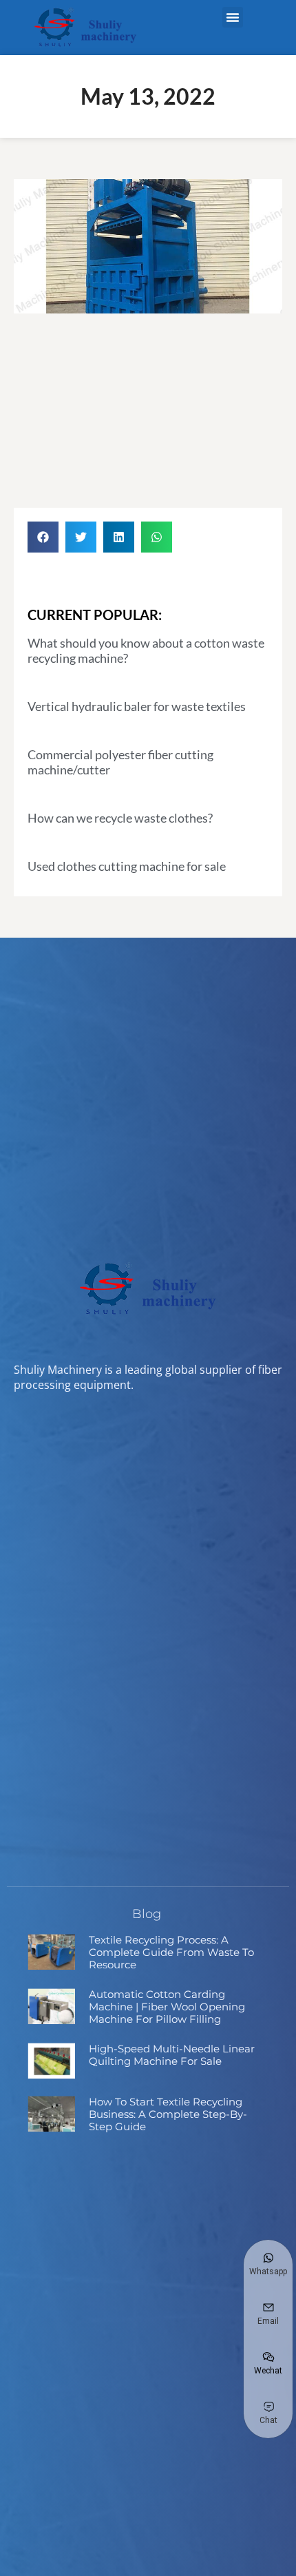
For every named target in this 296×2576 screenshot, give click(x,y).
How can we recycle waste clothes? (120, 818)
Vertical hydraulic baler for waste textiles (137, 706)
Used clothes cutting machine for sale (127, 866)
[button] (233, 17)
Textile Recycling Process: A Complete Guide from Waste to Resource (171, 1952)
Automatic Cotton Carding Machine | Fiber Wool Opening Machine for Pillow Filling (167, 2007)
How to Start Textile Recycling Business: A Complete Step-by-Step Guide (168, 2114)
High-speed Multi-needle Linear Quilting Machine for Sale (172, 2055)
